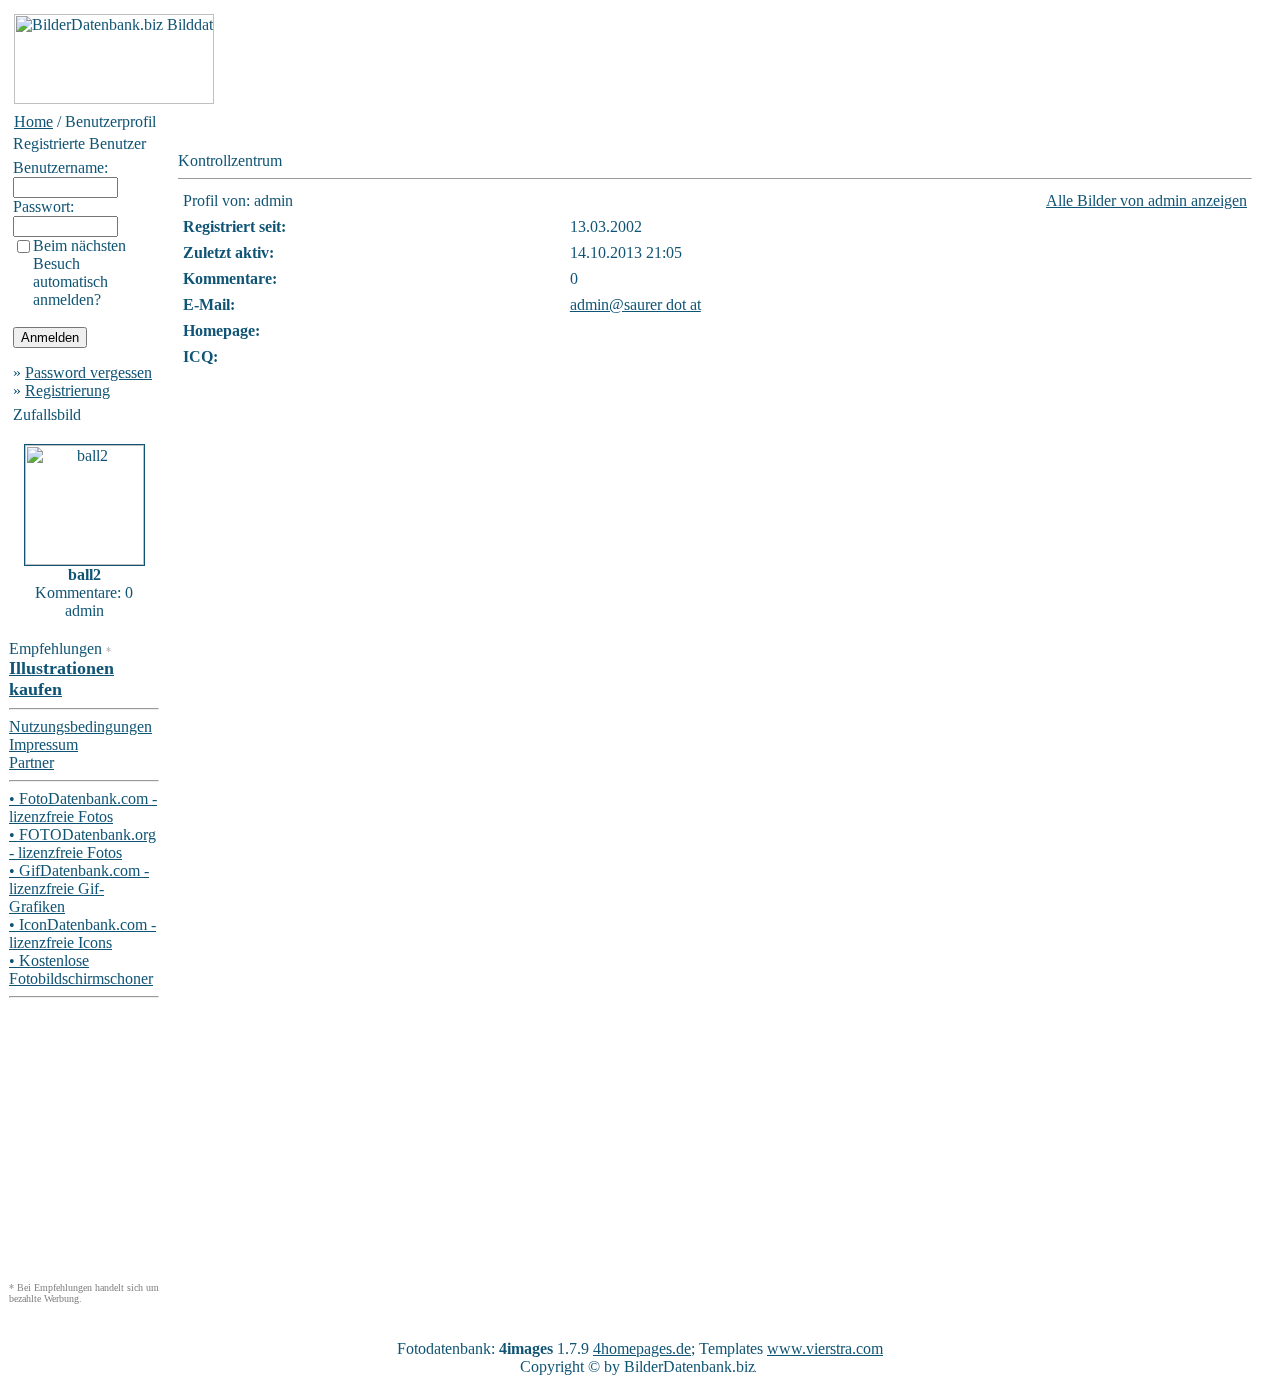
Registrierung (67, 390)
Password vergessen (88, 372)
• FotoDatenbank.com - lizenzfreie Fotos (83, 807)
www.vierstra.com (825, 1348)
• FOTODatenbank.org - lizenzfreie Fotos (82, 843)
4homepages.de (642, 1348)
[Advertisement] (582, 59)
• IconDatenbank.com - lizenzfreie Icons (82, 933)
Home (33, 121)
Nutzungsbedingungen (80, 726)
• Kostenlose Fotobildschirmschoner (81, 969)
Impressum (43, 744)
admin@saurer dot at (635, 304)
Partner (31, 762)
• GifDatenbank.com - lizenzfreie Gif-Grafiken (79, 888)
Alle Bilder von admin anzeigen (1146, 200)
